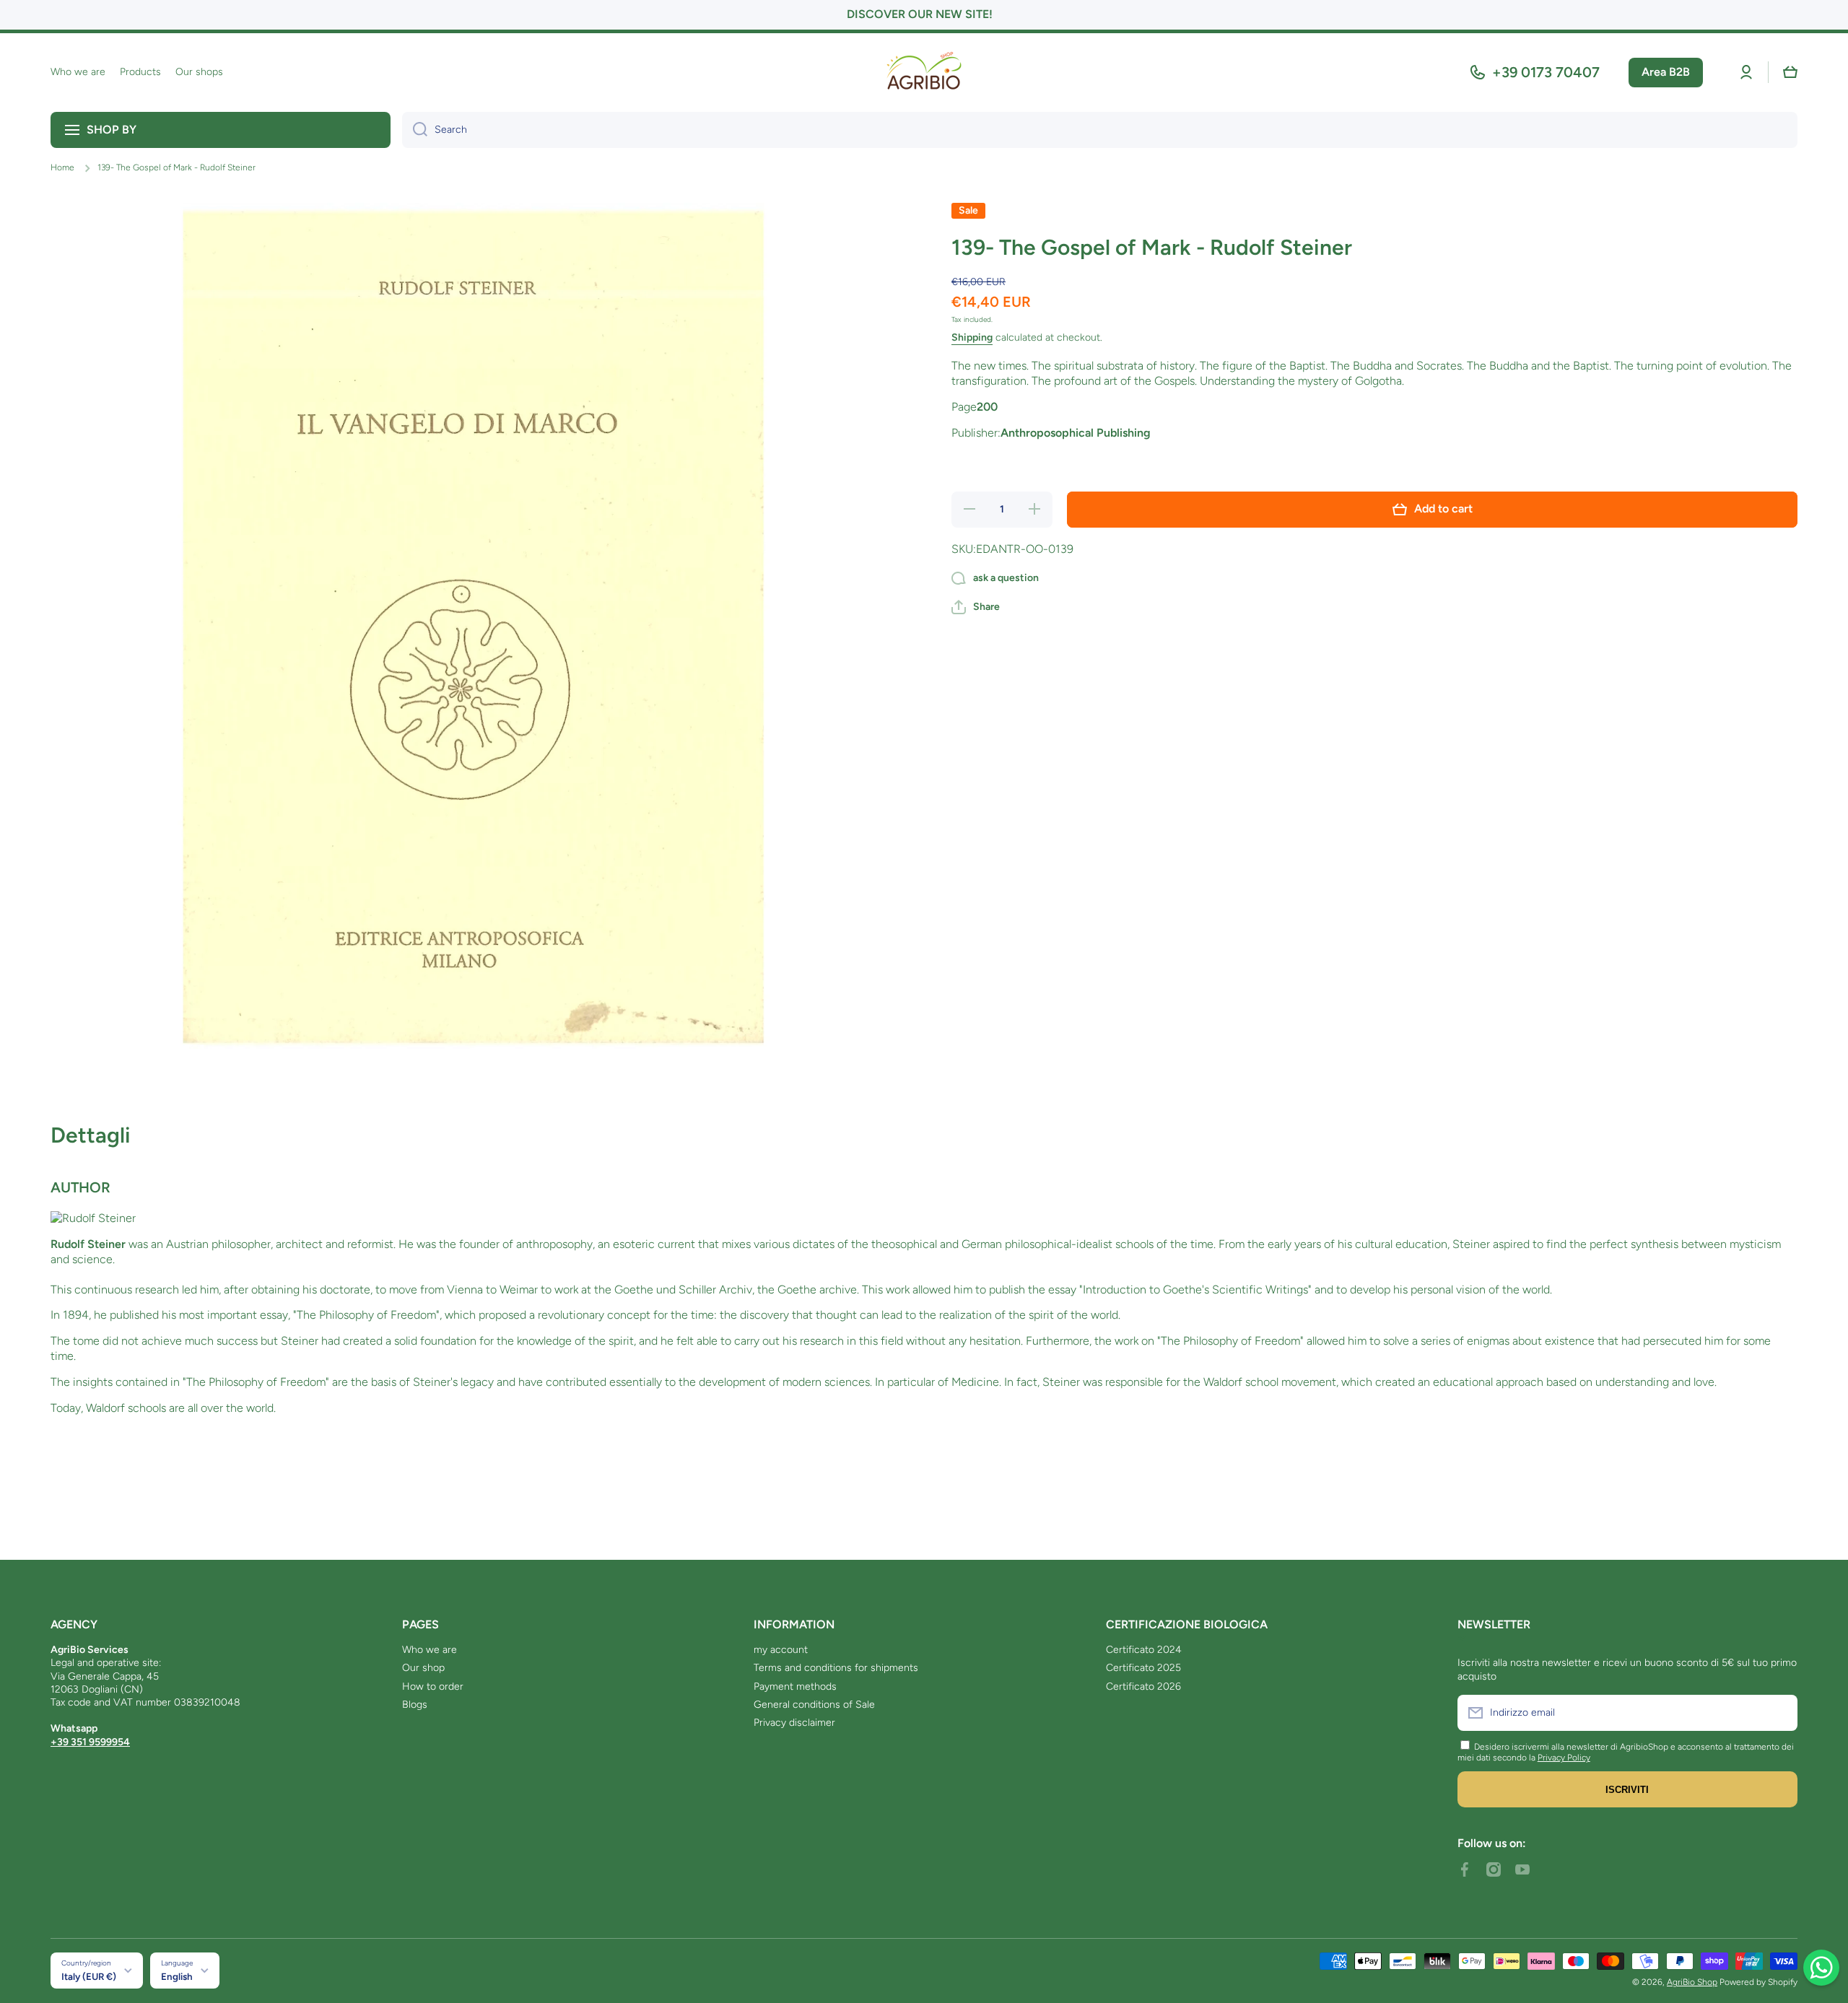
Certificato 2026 (1143, 1686)
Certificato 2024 (1144, 1650)
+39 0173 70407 (1546, 72)
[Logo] (924, 73)
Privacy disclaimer (794, 1723)
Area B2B (1666, 72)
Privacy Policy (1564, 1758)
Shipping (972, 337)
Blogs (415, 1705)
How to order (433, 1686)
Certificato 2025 (1143, 1668)
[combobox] (1100, 130)
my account (781, 1650)
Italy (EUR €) (89, 1976)
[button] (1790, 72)
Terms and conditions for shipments (836, 1668)
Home (62, 167)
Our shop (423, 1668)
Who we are (430, 1650)
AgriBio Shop (1692, 1982)
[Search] (415, 130)
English (177, 1976)
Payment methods (795, 1686)
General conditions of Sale (814, 1705)
